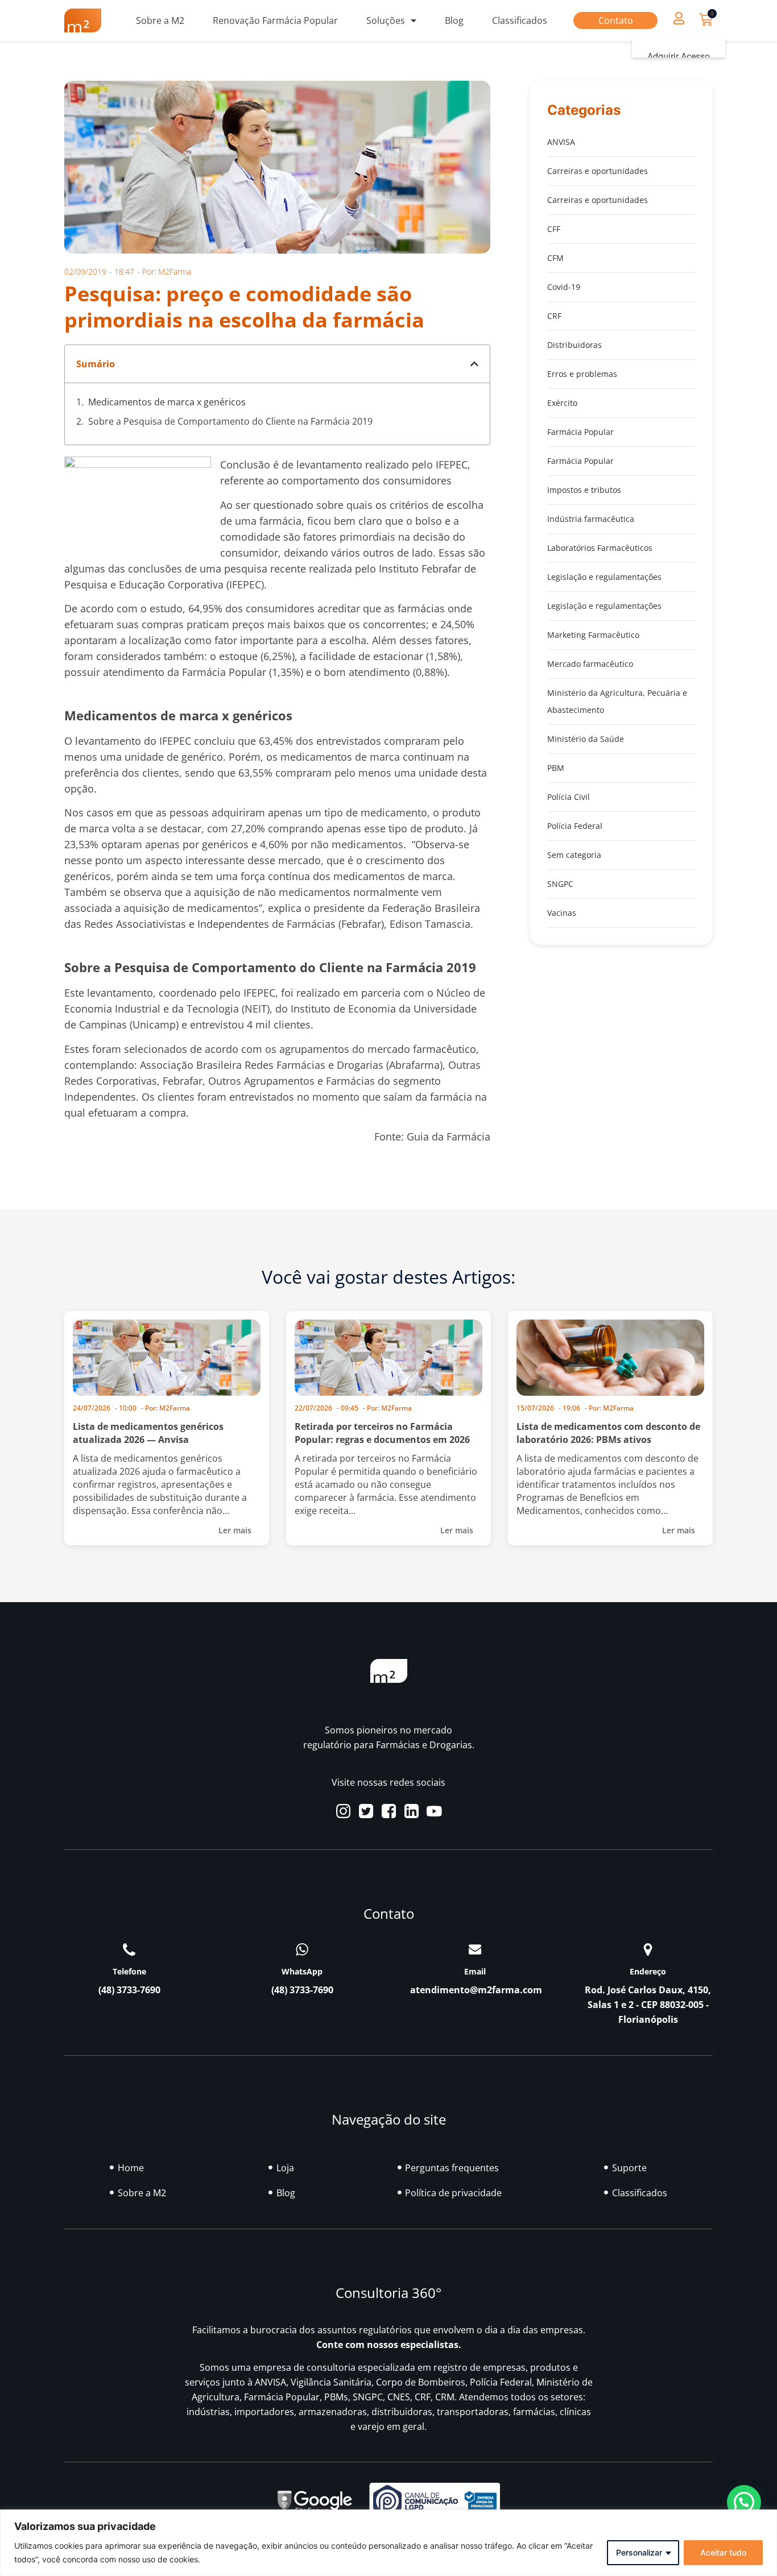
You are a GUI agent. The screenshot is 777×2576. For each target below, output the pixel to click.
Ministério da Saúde (586, 739)
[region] (388, 2543)
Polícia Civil (569, 797)
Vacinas (562, 913)
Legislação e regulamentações (604, 577)
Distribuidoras (575, 345)
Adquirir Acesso (679, 57)
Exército (562, 403)
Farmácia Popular (580, 432)
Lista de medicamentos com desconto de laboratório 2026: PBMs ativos (608, 1433)
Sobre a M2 (160, 20)
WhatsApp (302, 1971)
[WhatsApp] (302, 1949)
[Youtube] (434, 1811)
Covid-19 (564, 287)
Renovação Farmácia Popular (275, 20)
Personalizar (639, 2552)
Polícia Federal (575, 826)
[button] (679, 18)
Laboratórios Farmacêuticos (600, 548)
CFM (555, 258)
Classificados (520, 20)
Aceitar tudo (723, 2552)
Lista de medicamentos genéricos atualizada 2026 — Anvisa (148, 1433)
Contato (616, 20)
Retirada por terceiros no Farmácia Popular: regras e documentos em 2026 (382, 1433)
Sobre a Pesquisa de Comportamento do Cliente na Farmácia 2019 (230, 421)
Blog (454, 20)
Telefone (129, 1971)
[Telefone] (129, 1949)
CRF (554, 316)
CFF (554, 229)
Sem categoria (574, 855)
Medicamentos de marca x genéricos (167, 402)
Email (475, 1971)
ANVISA (561, 142)
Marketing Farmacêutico (593, 635)
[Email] (475, 1949)
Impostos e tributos (584, 490)
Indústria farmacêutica (591, 519)
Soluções (386, 20)
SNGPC (560, 884)
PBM (556, 768)
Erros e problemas (582, 374)
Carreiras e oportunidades (598, 171)
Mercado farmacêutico (590, 664)
